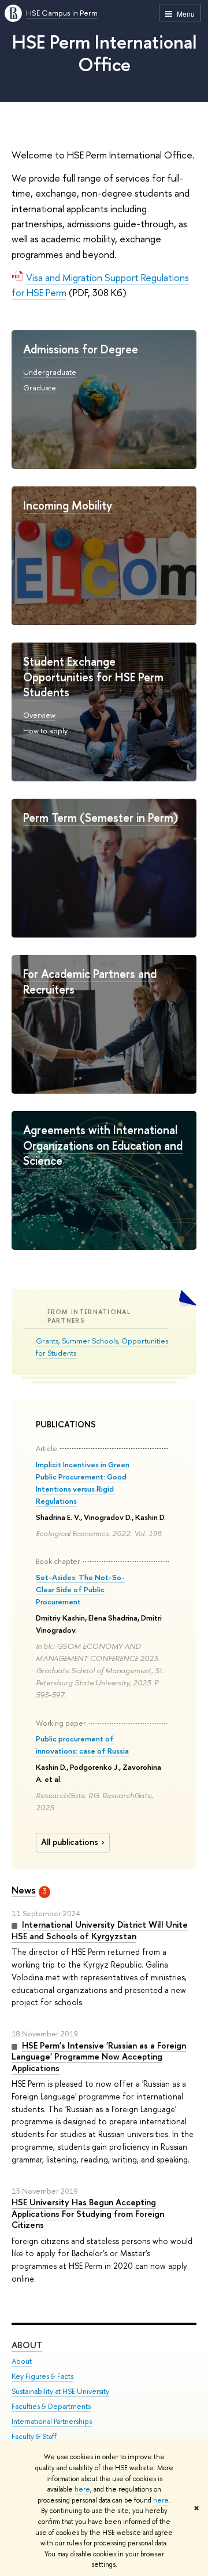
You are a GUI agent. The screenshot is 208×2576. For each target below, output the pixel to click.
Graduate (40, 387)
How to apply (45, 730)
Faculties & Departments (51, 2406)
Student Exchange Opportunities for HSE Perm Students (93, 677)
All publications (70, 1842)
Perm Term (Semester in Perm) (101, 818)
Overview (39, 715)
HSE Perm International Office (104, 53)
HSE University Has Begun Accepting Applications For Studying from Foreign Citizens (88, 2213)
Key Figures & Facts (42, 2376)
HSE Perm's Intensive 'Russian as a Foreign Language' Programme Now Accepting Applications (99, 2057)
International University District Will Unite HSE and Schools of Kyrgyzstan (100, 1930)
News (24, 1890)
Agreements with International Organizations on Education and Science (103, 1145)
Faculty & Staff (34, 2436)
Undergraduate (50, 372)
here (82, 2489)
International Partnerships (52, 2421)
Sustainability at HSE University (60, 2391)
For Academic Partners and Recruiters (90, 981)
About (27, 2345)
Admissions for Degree (81, 349)
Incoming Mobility (68, 505)
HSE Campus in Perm (62, 13)
